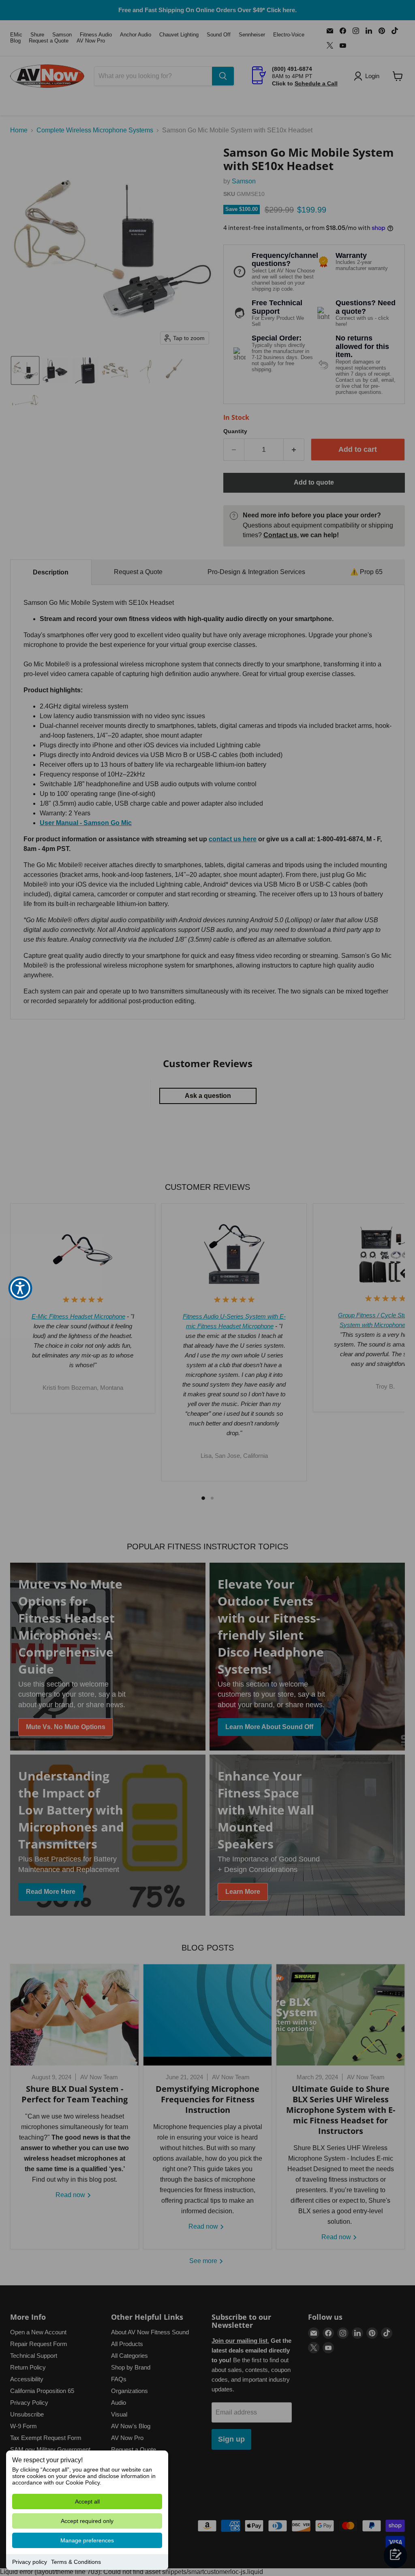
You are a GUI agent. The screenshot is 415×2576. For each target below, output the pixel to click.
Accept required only (87, 2521)
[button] (20, 1288)
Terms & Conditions (76, 2562)
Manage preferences (87, 2540)
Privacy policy (30, 2562)
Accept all (87, 2502)
